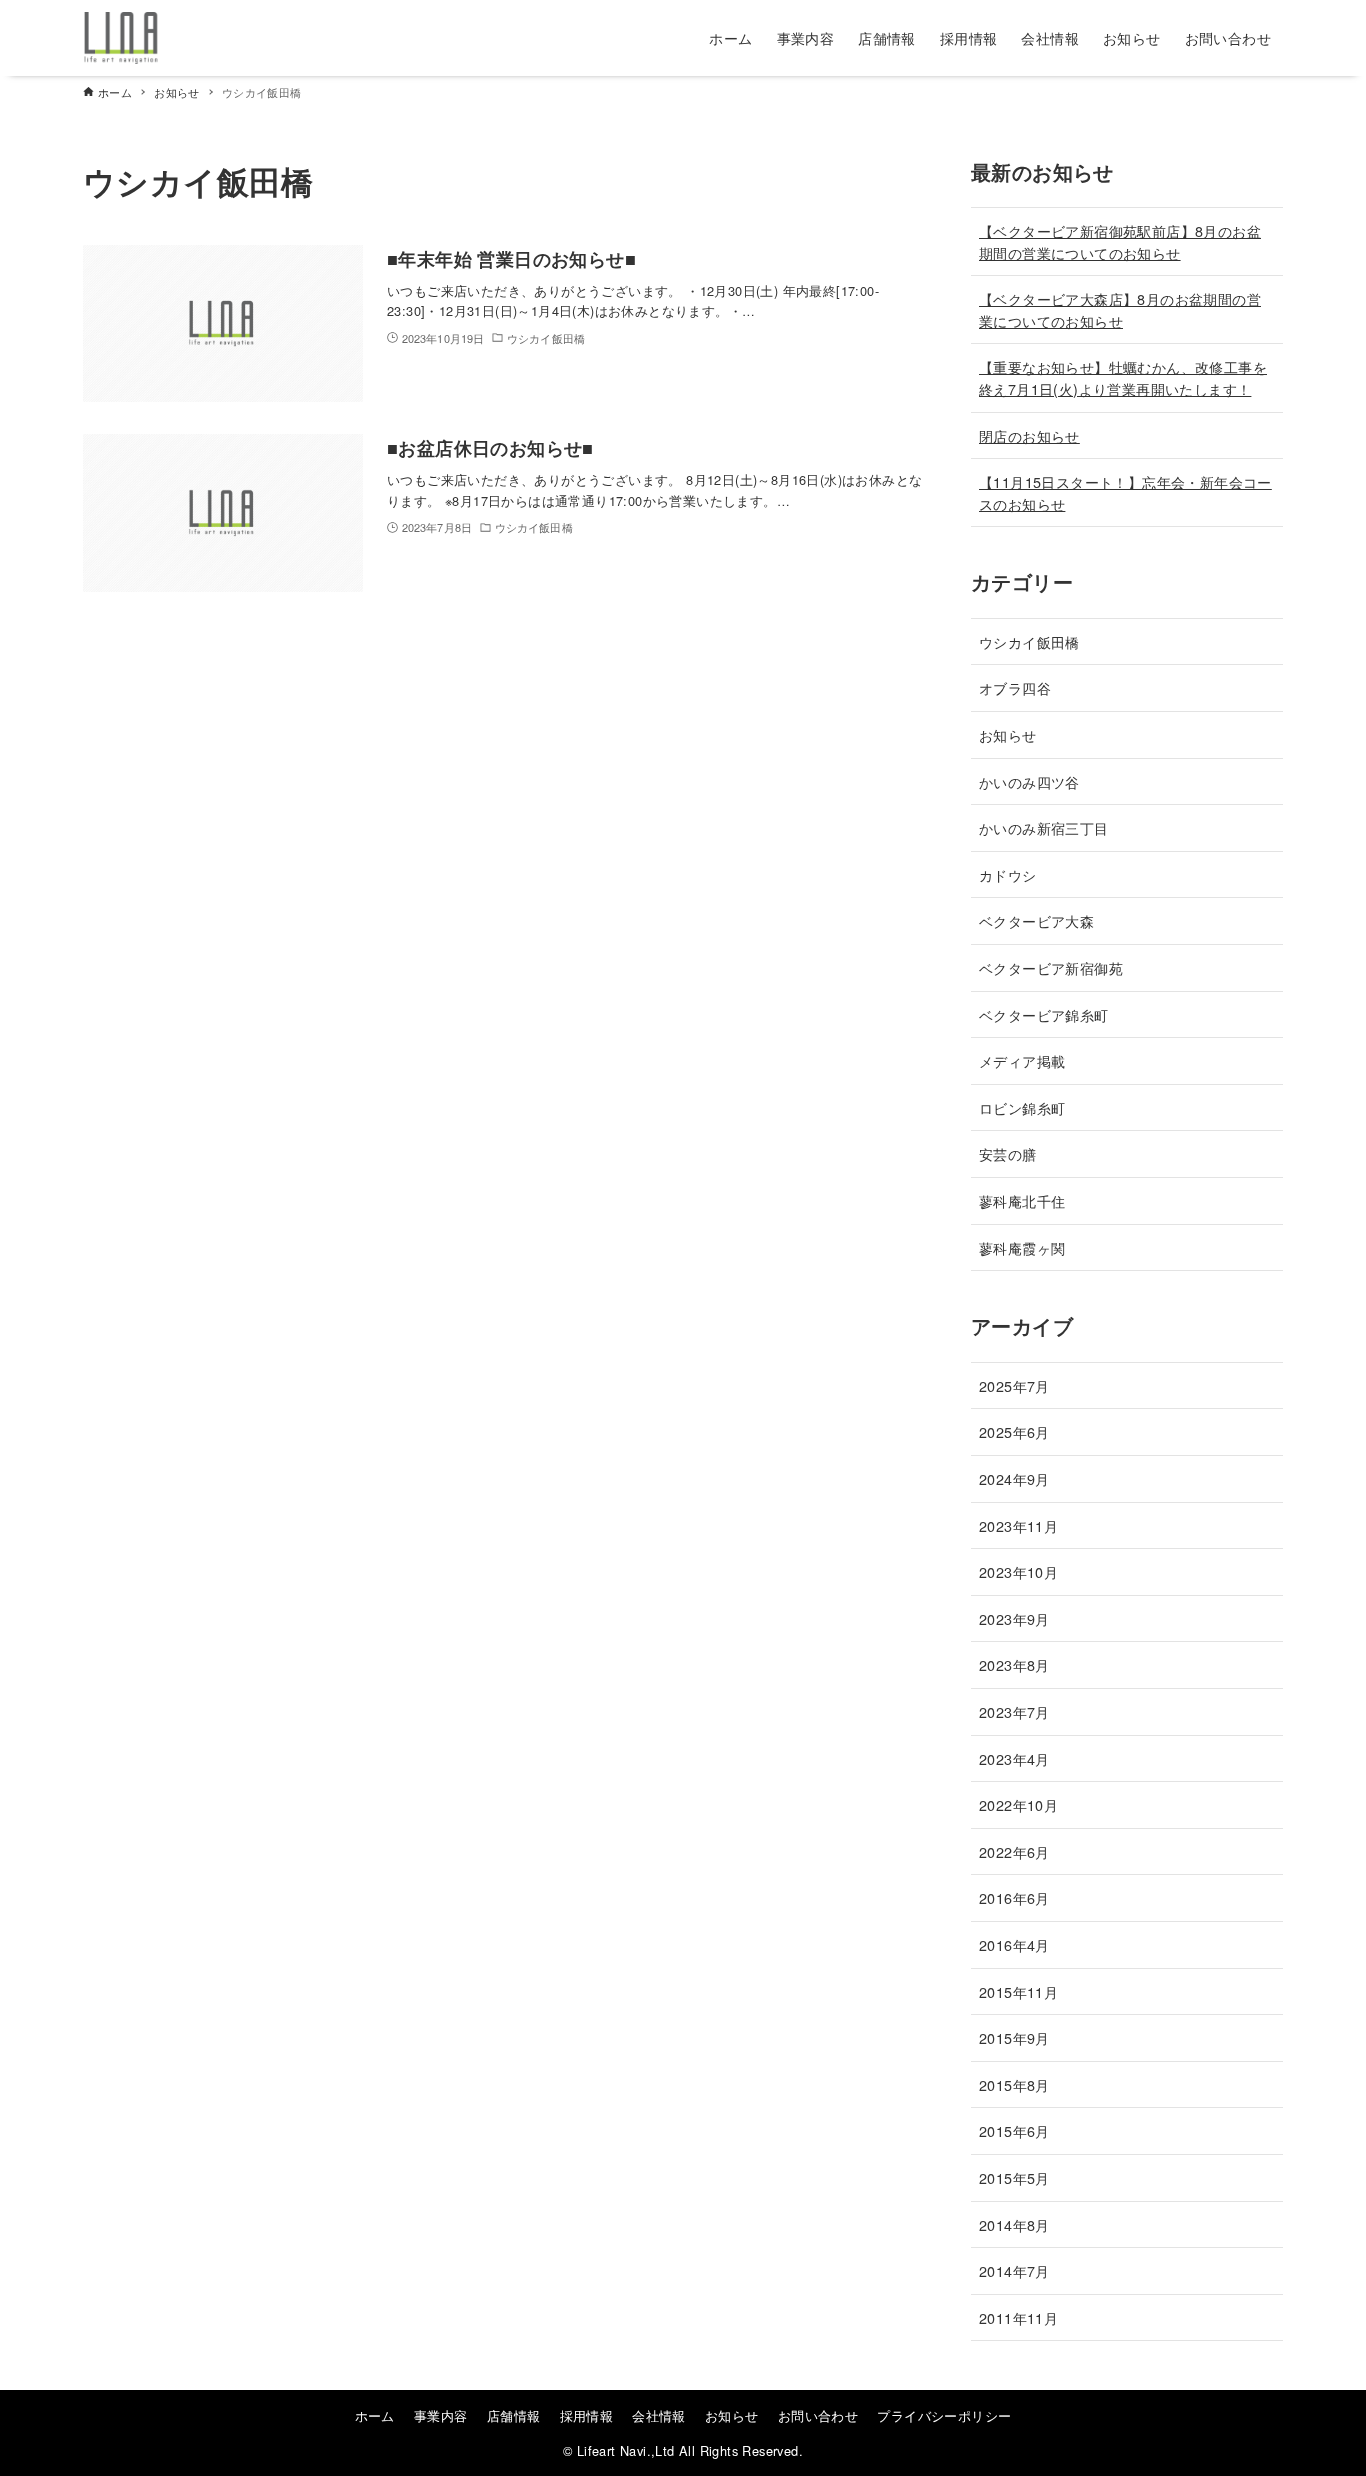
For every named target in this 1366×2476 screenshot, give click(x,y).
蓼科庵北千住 (1022, 1200)
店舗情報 (514, 2415)
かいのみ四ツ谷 (1029, 781)
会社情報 (659, 2415)
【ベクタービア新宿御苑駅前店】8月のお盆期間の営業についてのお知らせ (1120, 241)
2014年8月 (1014, 2224)
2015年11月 (1018, 1991)
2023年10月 (1018, 1571)
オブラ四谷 (1015, 687)
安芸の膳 (1008, 1153)
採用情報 (587, 2415)
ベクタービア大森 (1036, 920)
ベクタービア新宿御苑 (1051, 967)
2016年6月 (1014, 1897)
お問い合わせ (818, 2415)
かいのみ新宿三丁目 (1044, 827)
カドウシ (1008, 874)
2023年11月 (1018, 1525)
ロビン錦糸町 (1022, 1107)
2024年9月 (1014, 1478)
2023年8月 (1014, 1664)
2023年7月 (1014, 1711)
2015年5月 (1014, 2177)
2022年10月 (1018, 1804)
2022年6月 (1014, 1851)
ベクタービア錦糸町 (1044, 1014)
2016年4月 (1014, 1944)
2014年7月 (1014, 2270)
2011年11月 (1018, 2317)
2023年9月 (1014, 1618)
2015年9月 (1014, 2037)
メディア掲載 (1022, 1060)
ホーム (375, 2415)
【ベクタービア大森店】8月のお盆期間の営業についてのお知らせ (1120, 309)
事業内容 (441, 2415)
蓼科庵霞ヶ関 (1022, 1247)
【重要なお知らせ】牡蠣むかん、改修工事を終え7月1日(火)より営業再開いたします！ (1123, 377)
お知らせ (1008, 734)
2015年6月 (1014, 2130)
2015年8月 (1014, 2084)
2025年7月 (1014, 1385)
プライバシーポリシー (944, 2415)
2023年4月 (1014, 1758)
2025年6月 (1014, 1431)
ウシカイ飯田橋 (1029, 641)
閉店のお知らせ (1029, 435)
